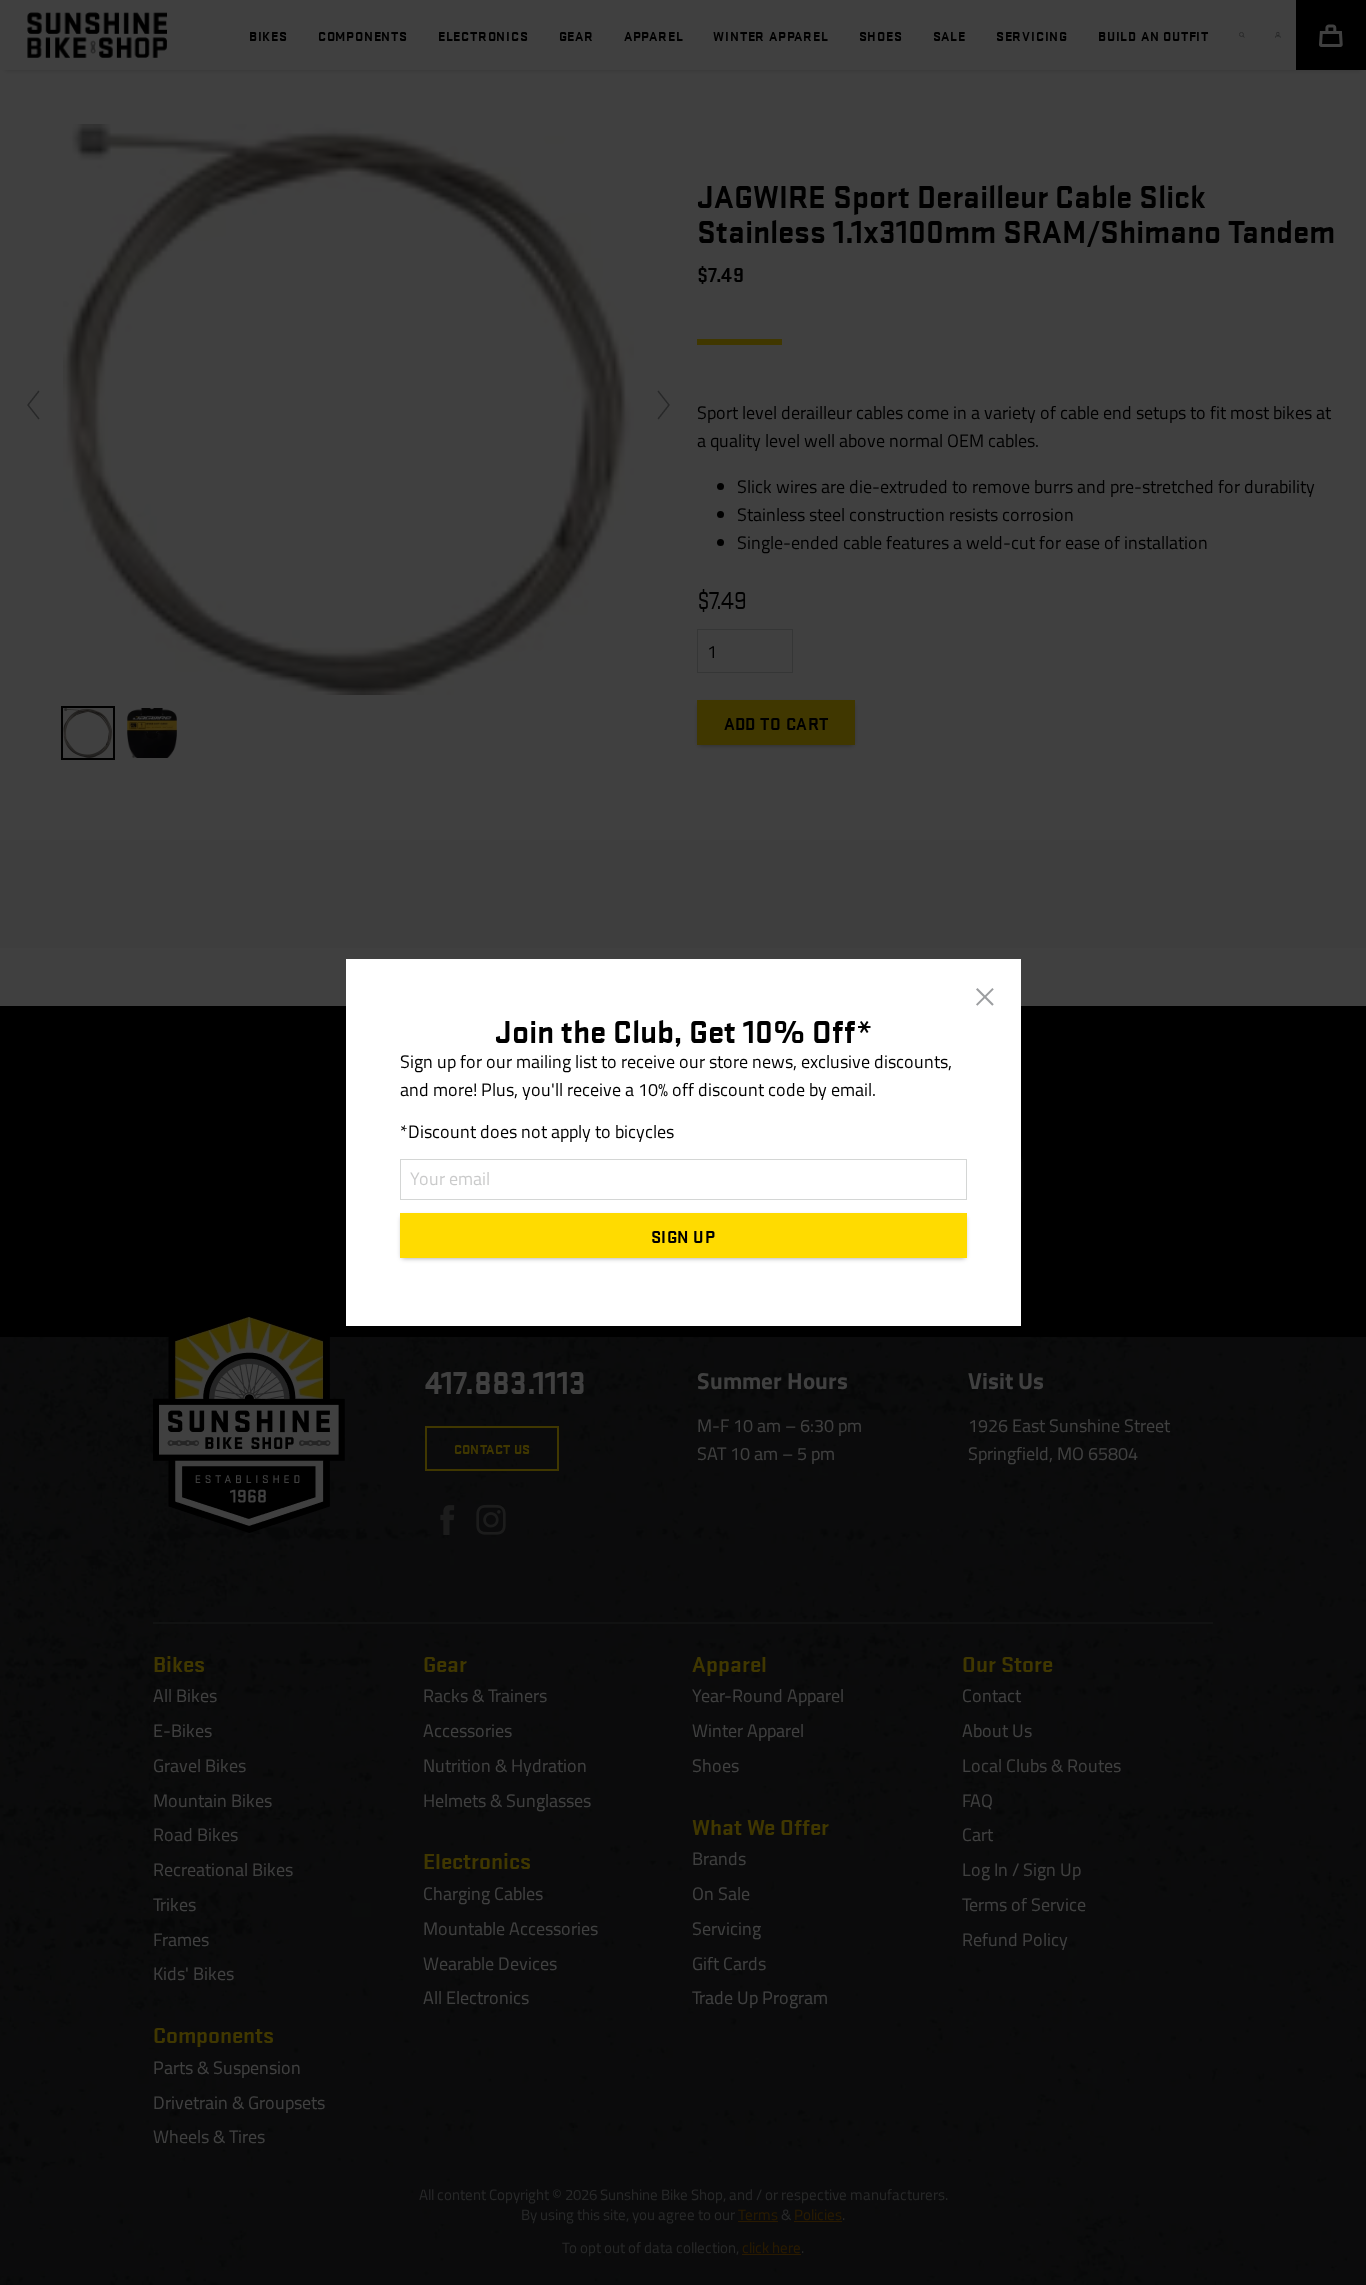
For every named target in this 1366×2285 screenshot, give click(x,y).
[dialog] (683, 1142)
